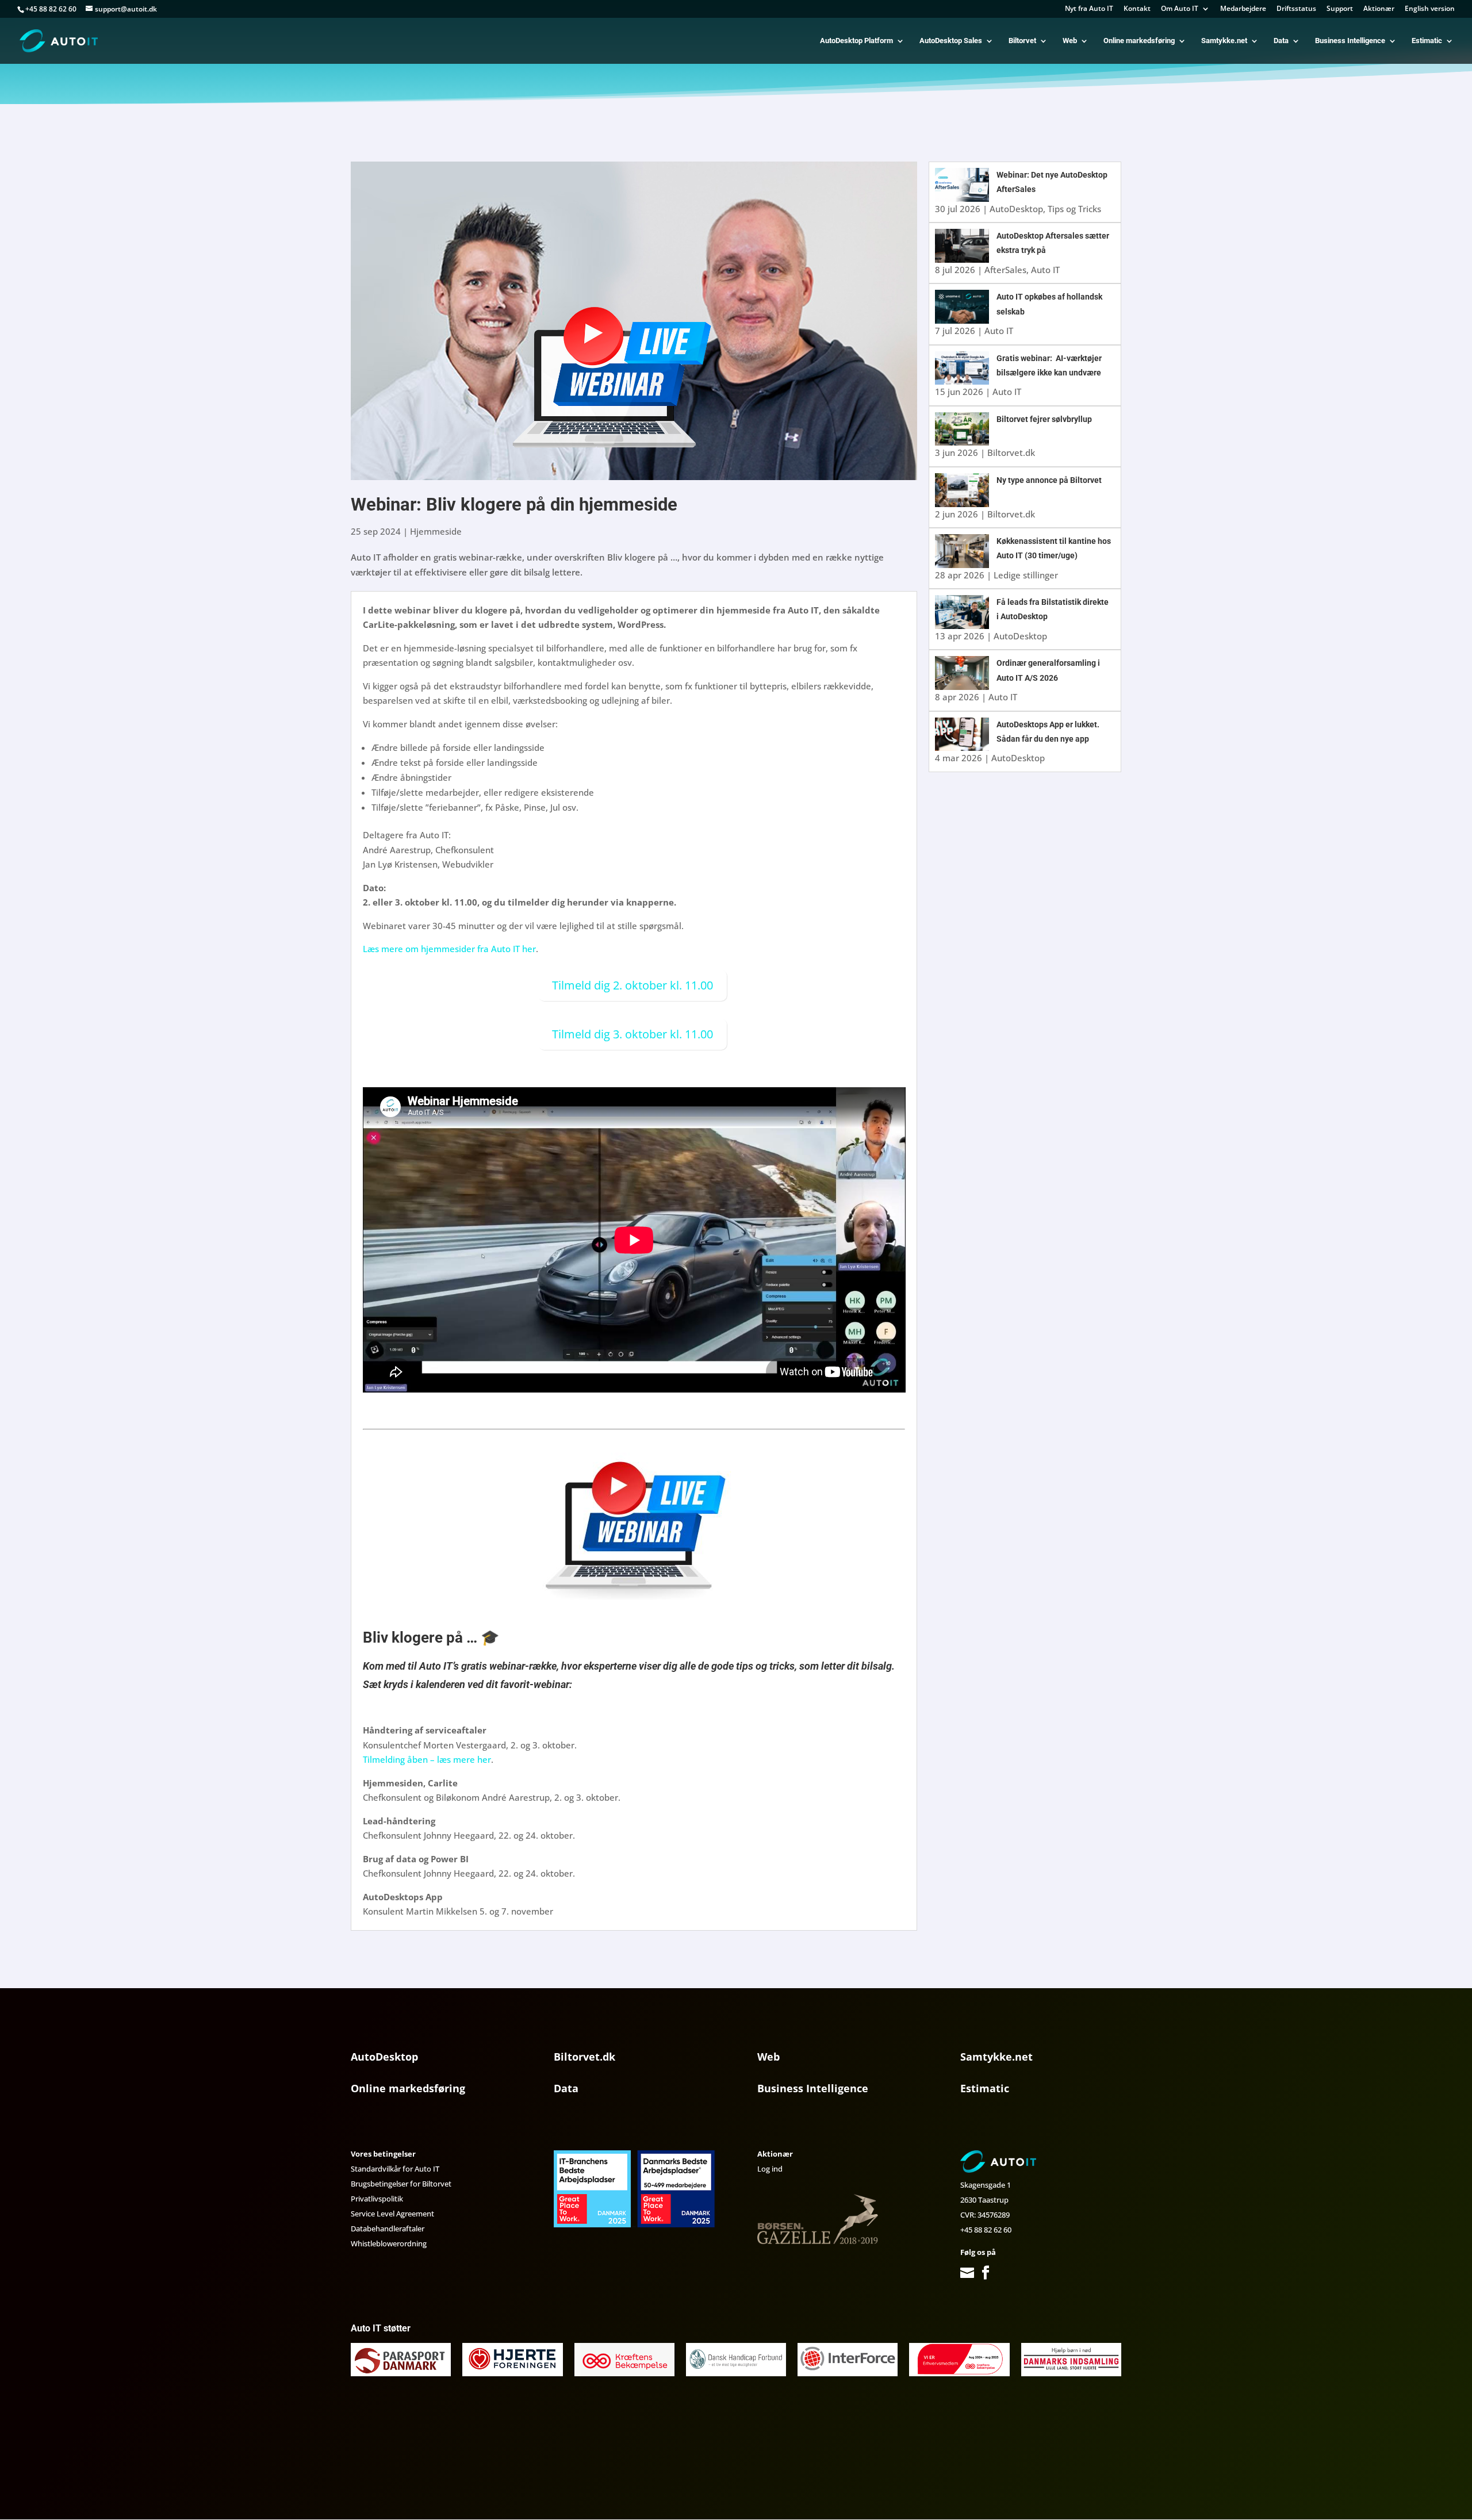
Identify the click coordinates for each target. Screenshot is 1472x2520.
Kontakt (1137, 9)
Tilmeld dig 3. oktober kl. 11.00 (632, 1034)
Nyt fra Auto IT (1089, 9)
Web (1070, 41)
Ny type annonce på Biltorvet (1049, 480)
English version (1430, 9)
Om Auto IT (1180, 9)
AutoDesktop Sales (951, 41)
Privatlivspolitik (377, 2199)
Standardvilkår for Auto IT (395, 2169)
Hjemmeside (436, 531)
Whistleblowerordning (389, 2243)
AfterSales (1005, 270)
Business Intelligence (1350, 41)
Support (1340, 9)
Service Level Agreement (392, 2214)
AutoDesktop (1016, 209)
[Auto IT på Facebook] (986, 2273)
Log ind (770, 2169)
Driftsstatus (1296, 9)
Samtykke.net (1224, 41)
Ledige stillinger (1026, 575)
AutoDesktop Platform (856, 41)
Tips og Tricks (1074, 209)
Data (1281, 41)
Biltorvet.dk (1011, 452)
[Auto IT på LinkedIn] (1002, 2273)
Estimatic (1427, 41)
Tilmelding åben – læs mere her (427, 1759)
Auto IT (1045, 270)
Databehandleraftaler (388, 2229)
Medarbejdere (1243, 9)
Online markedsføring (1139, 41)
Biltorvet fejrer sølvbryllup (1044, 419)
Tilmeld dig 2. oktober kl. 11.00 (632, 985)
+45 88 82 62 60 (986, 2230)
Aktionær (1379, 9)
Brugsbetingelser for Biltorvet (401, 2184)
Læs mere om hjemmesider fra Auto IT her (449, 949)
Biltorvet (1022, 41)
